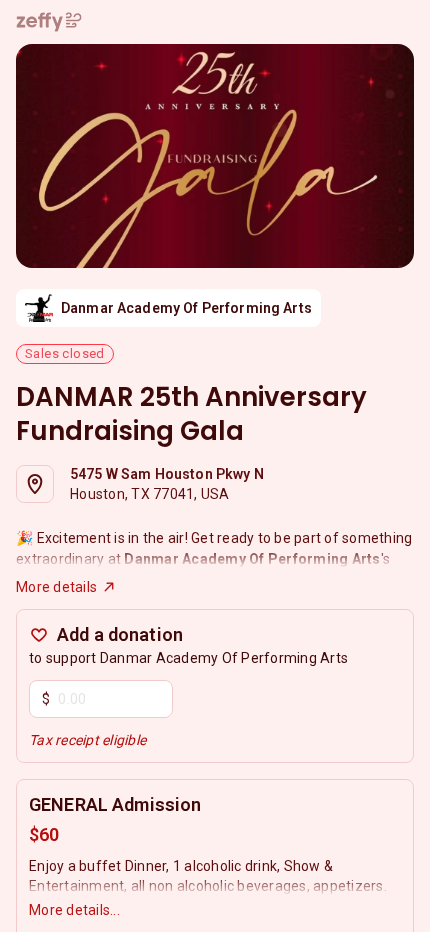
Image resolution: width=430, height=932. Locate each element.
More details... (74, 910)
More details (56, 587)
